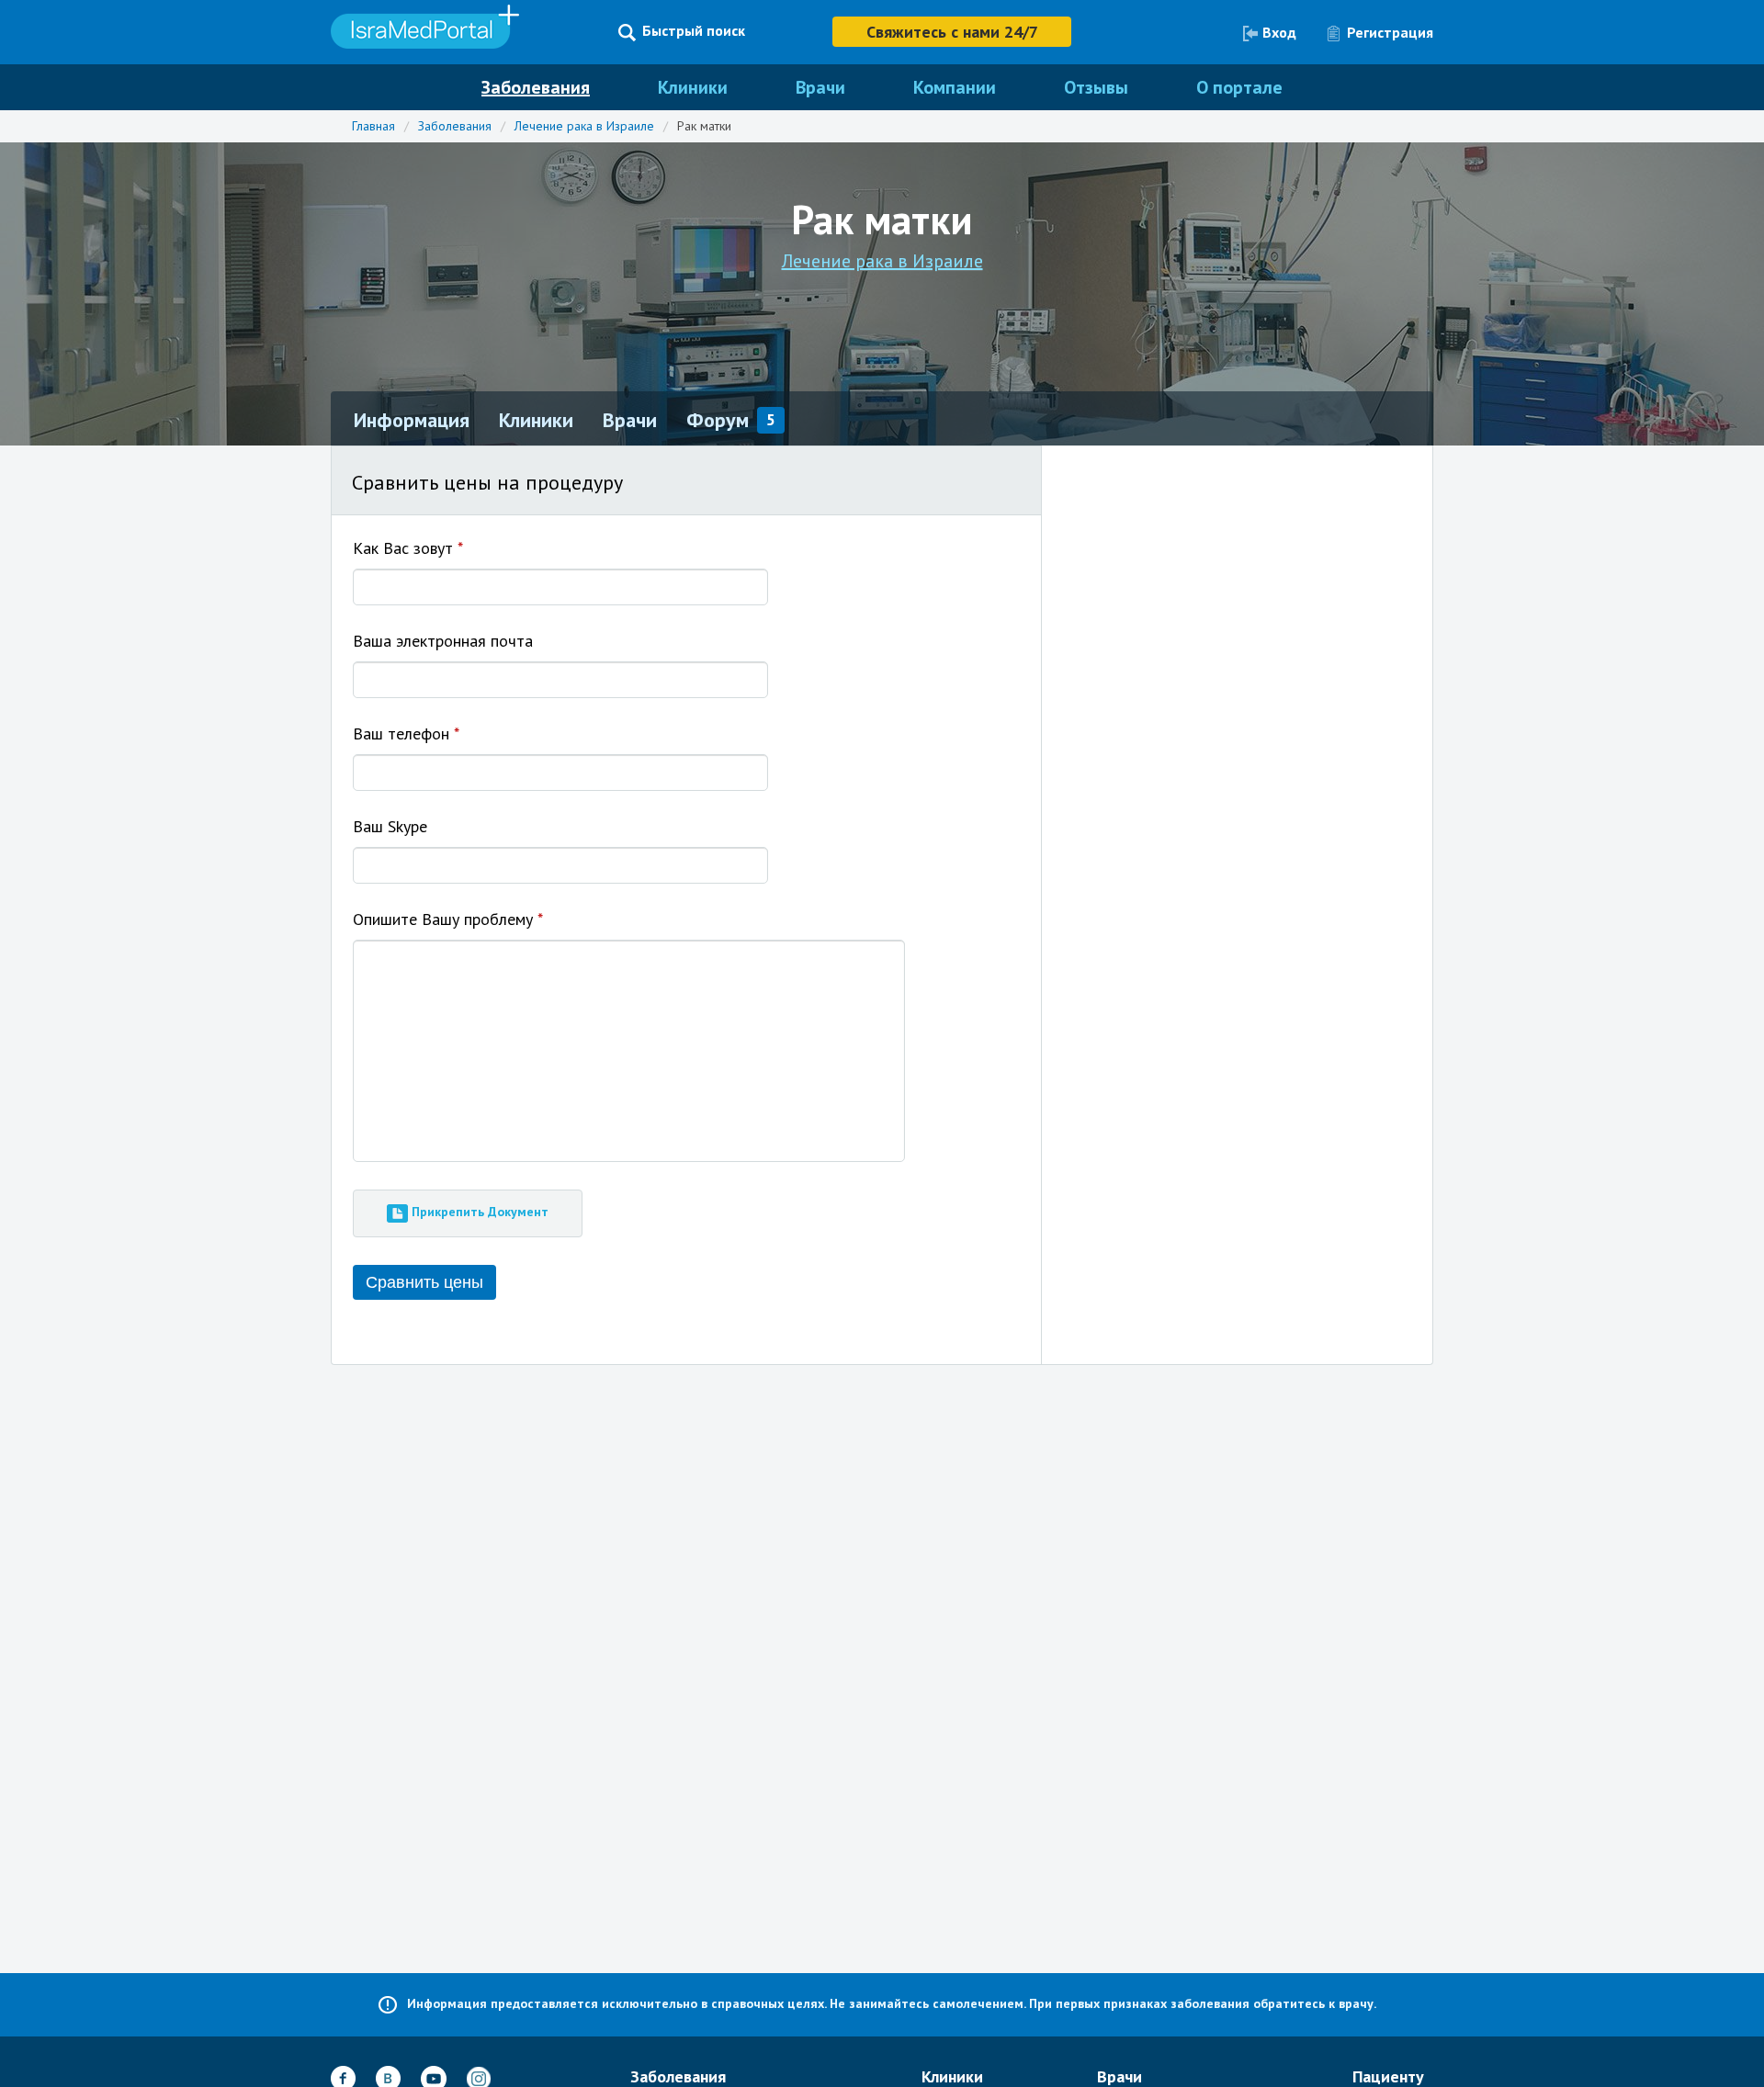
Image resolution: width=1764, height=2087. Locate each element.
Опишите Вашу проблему (448, 919)
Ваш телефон (406, 733)
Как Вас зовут (408, 548)
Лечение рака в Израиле (584, 126)
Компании (955, 87)
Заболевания (536, 87)
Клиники (693, 87)
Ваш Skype (390, 826)
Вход (1279, 33)
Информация (412, 420)
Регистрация (1390, 33)
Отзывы (1096, 87)
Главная (373, 126)
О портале (1239, 87)
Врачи (820, 87)
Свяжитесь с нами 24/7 (952, 32)
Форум (718, 420)
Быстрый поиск (694, 31)
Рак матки (704, 126)
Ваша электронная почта (443, 641)
